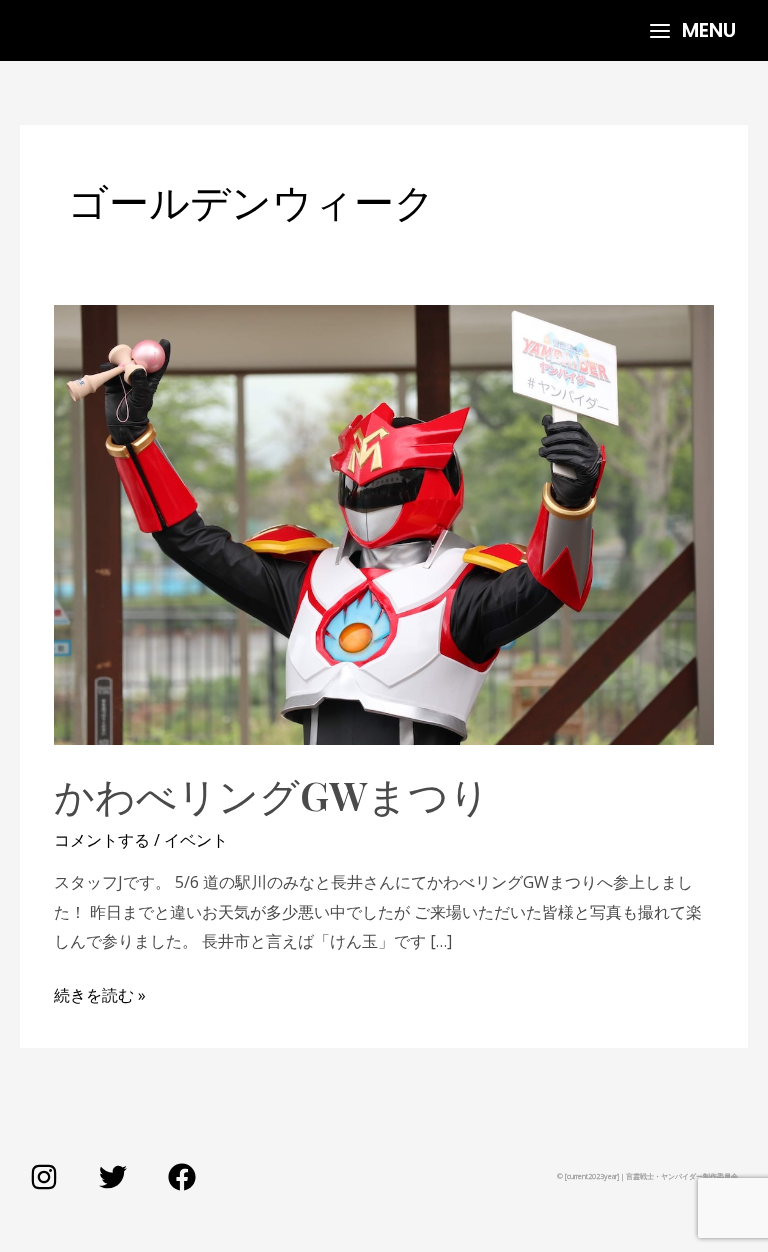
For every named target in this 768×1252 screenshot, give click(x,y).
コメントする (102, 840)
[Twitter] (113, 1177)
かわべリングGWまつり (272, 794)
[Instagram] (44, 1177)
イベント (196, 840)
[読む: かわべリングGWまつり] (384, 523)
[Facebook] (182, 1177)
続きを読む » (100, 993)
